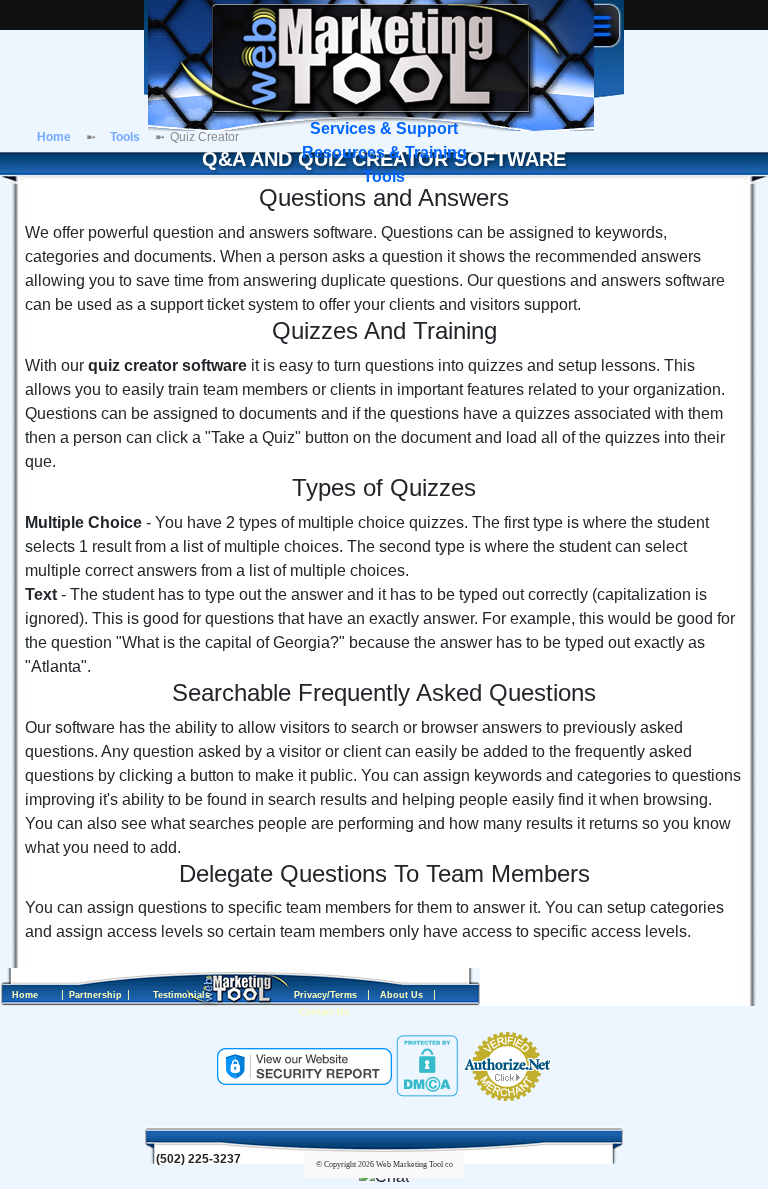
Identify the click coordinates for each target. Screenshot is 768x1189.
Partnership (95, 995)
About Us (401, 995)
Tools (384, 176)
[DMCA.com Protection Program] (427, 1065)
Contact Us (324, 1012)
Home (54, 137)
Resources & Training (384, 152)
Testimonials (181, 995)
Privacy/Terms (325, 995)
